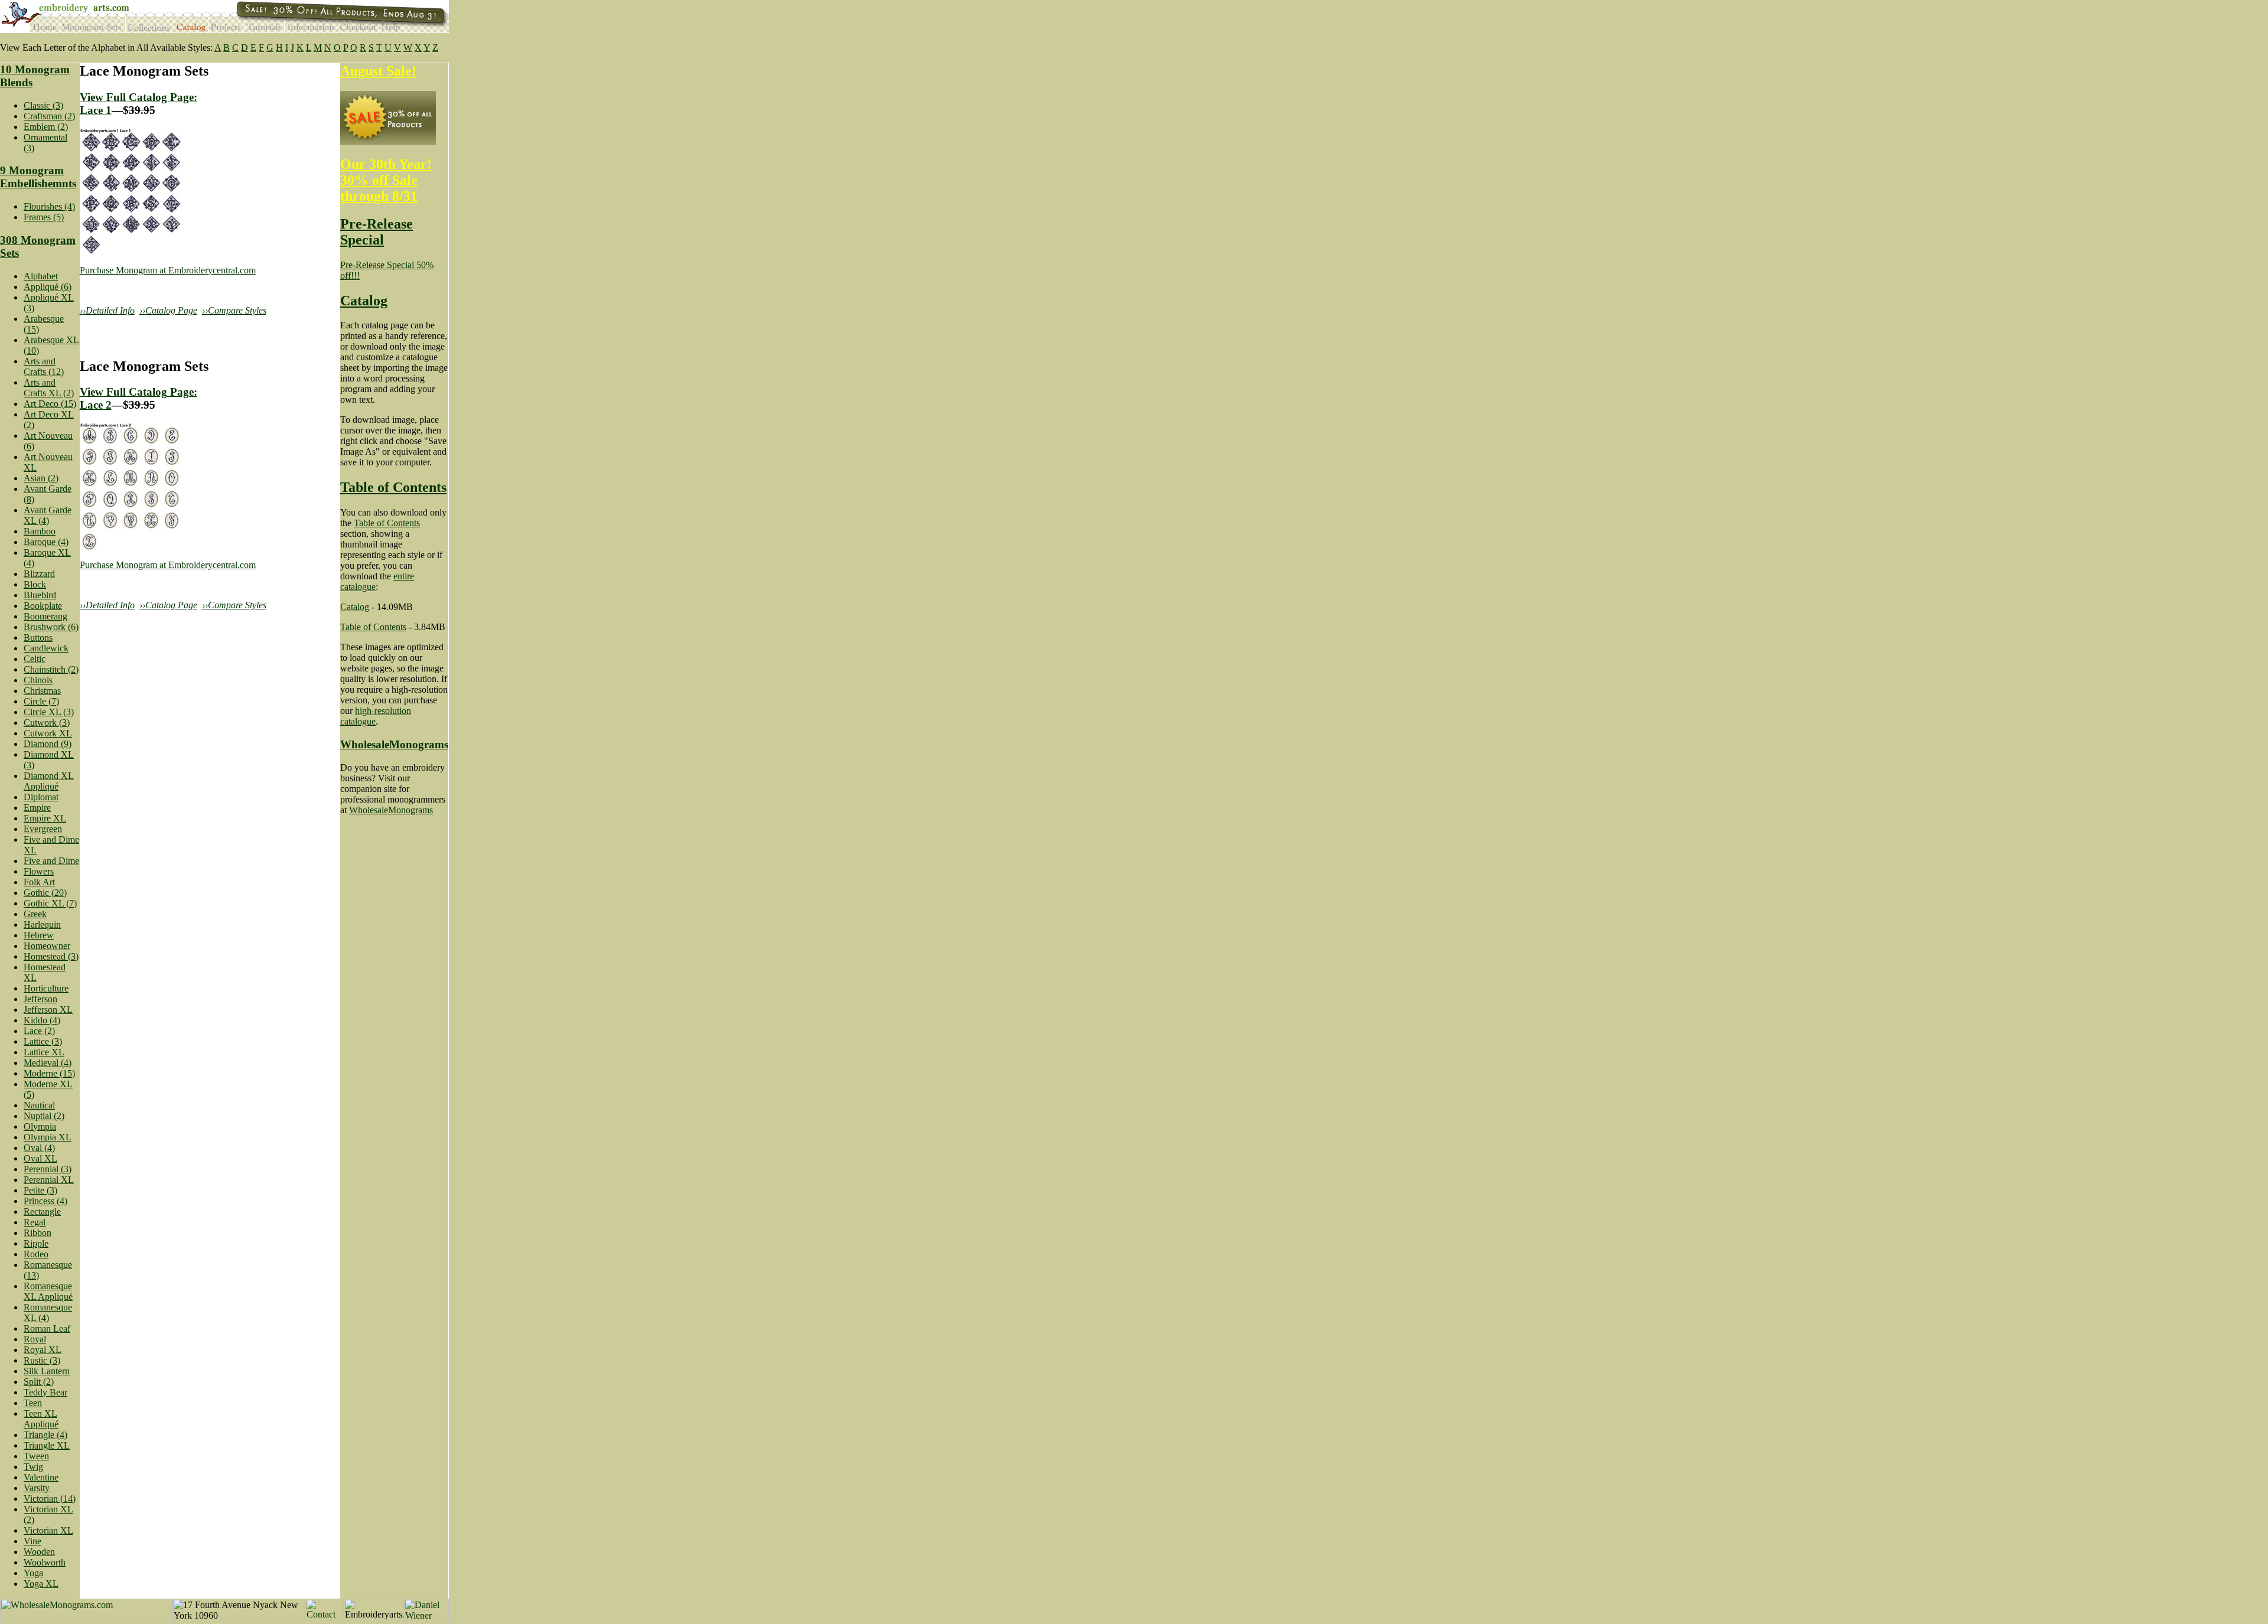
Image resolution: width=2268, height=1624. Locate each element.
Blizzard (39, 574)
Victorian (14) (50, 1499)
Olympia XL (48, 1137)
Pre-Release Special (377, 232)
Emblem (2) (46, 127)
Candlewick (46, 648)
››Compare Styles (234, 310)
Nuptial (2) (44, 1116)
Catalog (364, 301)
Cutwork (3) (47, 723)
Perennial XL (49, 1180)
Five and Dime (51, 861)
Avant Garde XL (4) (48, 515)
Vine (32, 1541)
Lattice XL (44, 1052)
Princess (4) (45, 1201)
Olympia (40, 1126)
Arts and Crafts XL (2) (49, 388)
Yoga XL (41, 1584)
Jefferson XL (48, 1010)
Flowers (39, 871)
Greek (35, 914)
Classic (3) (43, 105)
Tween (36, 1456)
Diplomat (41, 797)
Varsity (37, 1488)
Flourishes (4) (49, 206)
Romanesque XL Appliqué (48, 1291)
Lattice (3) (43, 1041)
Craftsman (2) (49, 116)
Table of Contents (393, 487)
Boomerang (45, 616)
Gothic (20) (45, 893)
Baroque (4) (46, 542)
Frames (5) (44, 217)
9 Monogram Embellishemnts (38, 177)
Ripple (36, 1243)
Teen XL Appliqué (41, 1419)
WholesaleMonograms (394, 744)
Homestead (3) (51, 956)
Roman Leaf (47, 1328)
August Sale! (378, 71)
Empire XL (45, 818)
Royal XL (43, 1350)
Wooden (39, 1552)
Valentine (41, 1477)
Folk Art (39, 882)
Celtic (35, 659)
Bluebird (40, 595)
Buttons (38, 637)
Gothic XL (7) (50, 903)
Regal (35, 1222)
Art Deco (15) (50, 404)
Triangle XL (47, 1445)
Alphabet (41, 276)
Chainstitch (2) (51, 669)
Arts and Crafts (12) (44, 366)
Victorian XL (48, 1530)
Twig (33, 1467)
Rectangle (42, 1212)
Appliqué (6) (48, 287)
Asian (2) (41, 478)
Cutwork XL (48, 733)
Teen (33, 1403)
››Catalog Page (168, 310)
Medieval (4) (48, 1063)
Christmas (42, 691)
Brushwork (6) (51, 627)
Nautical (39, 1105)
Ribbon (38, 1233)
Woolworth (45, 1562)
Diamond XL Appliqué (49, 781)
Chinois (38, 680)
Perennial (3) (48, 1169)
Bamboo (40, 531)
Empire (37, 808)
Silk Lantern (47, 1371)
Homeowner (47, 946)
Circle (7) (41, 701)
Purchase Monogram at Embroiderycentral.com (168, 270)
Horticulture (46, 988)
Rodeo (36, 1254)
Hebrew (39, 935)
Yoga (33, 1573)
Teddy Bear (45, 1392)
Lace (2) (39, 1031)
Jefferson (40, 999)
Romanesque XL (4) (48, 1312)
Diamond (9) (48, 744)
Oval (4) (39, 1148)
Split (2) (39, 1382)
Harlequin (42, 924)
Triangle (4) (45, 1435)
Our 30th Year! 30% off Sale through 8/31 (386, 180)
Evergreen (43, 829)
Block (35, 584)
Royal (35, 1339)
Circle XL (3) (49, 712)
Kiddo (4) (42, 1020)
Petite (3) (40, 1190)
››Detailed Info (107, 310)
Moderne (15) (49, 1073)
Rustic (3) (42, 1360)
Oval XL (40, 1158)
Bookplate (43, 606)
